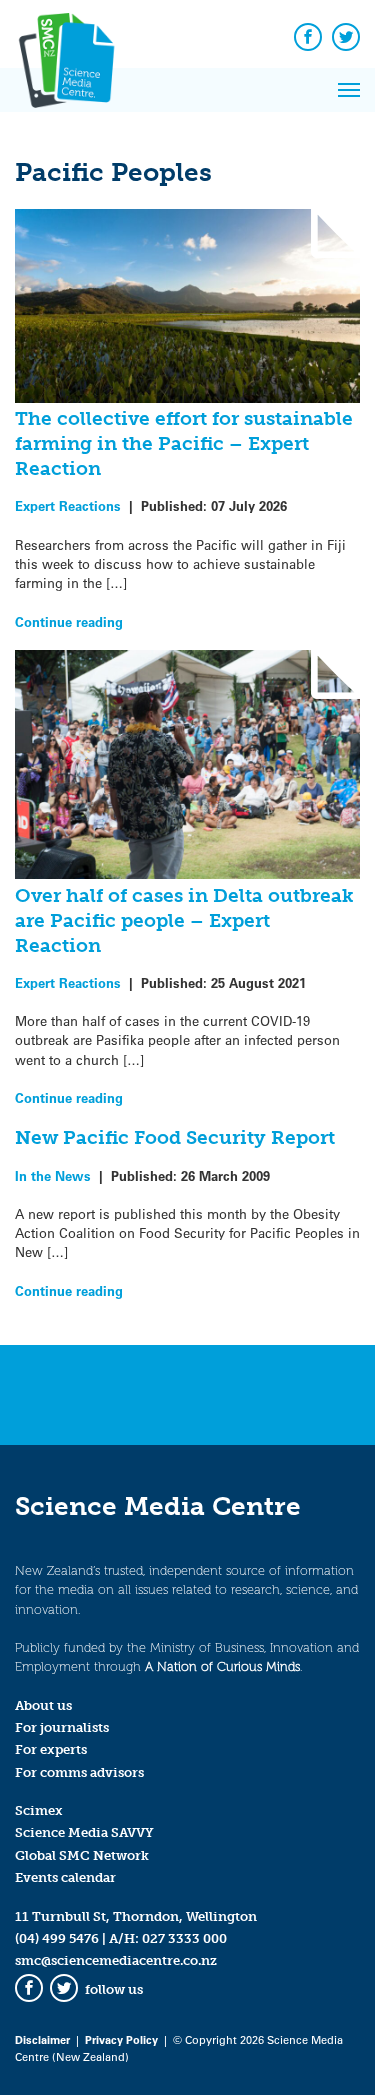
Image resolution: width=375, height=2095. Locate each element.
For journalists (62, 1727)
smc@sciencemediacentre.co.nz (116, 1960)
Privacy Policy (121, 2039)
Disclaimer (42, 2039)
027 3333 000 (184, 1938)
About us (43, 1705)
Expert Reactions (68, 505)
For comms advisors (79, 1772)
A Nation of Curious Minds (222, 1666)
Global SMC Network (82, 1855)
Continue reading (69, 621)
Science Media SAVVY (84, 1832)
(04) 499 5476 (57, 1938)
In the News (53, 1175)
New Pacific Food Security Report (175, 1137)
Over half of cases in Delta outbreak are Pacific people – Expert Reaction (184, 920)
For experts (51, 1749)
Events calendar (65, 1877)
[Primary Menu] (349, 90)
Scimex (39, 1810)
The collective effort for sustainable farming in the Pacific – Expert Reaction (184, 443)
